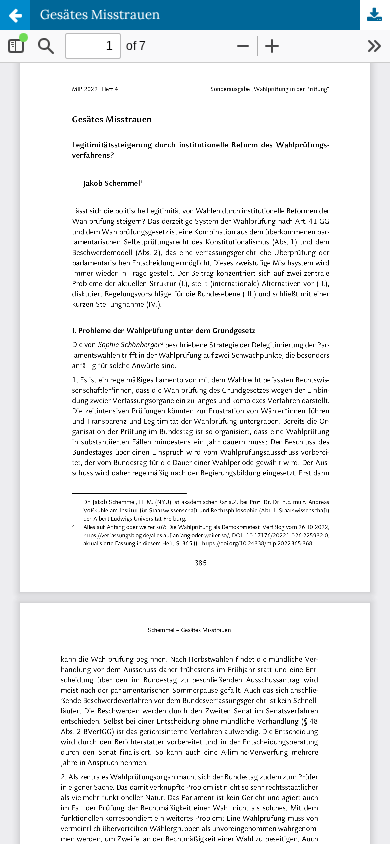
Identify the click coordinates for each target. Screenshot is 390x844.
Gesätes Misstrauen (100, 14)
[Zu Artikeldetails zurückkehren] (15, 15)
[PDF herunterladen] (375, 15)
